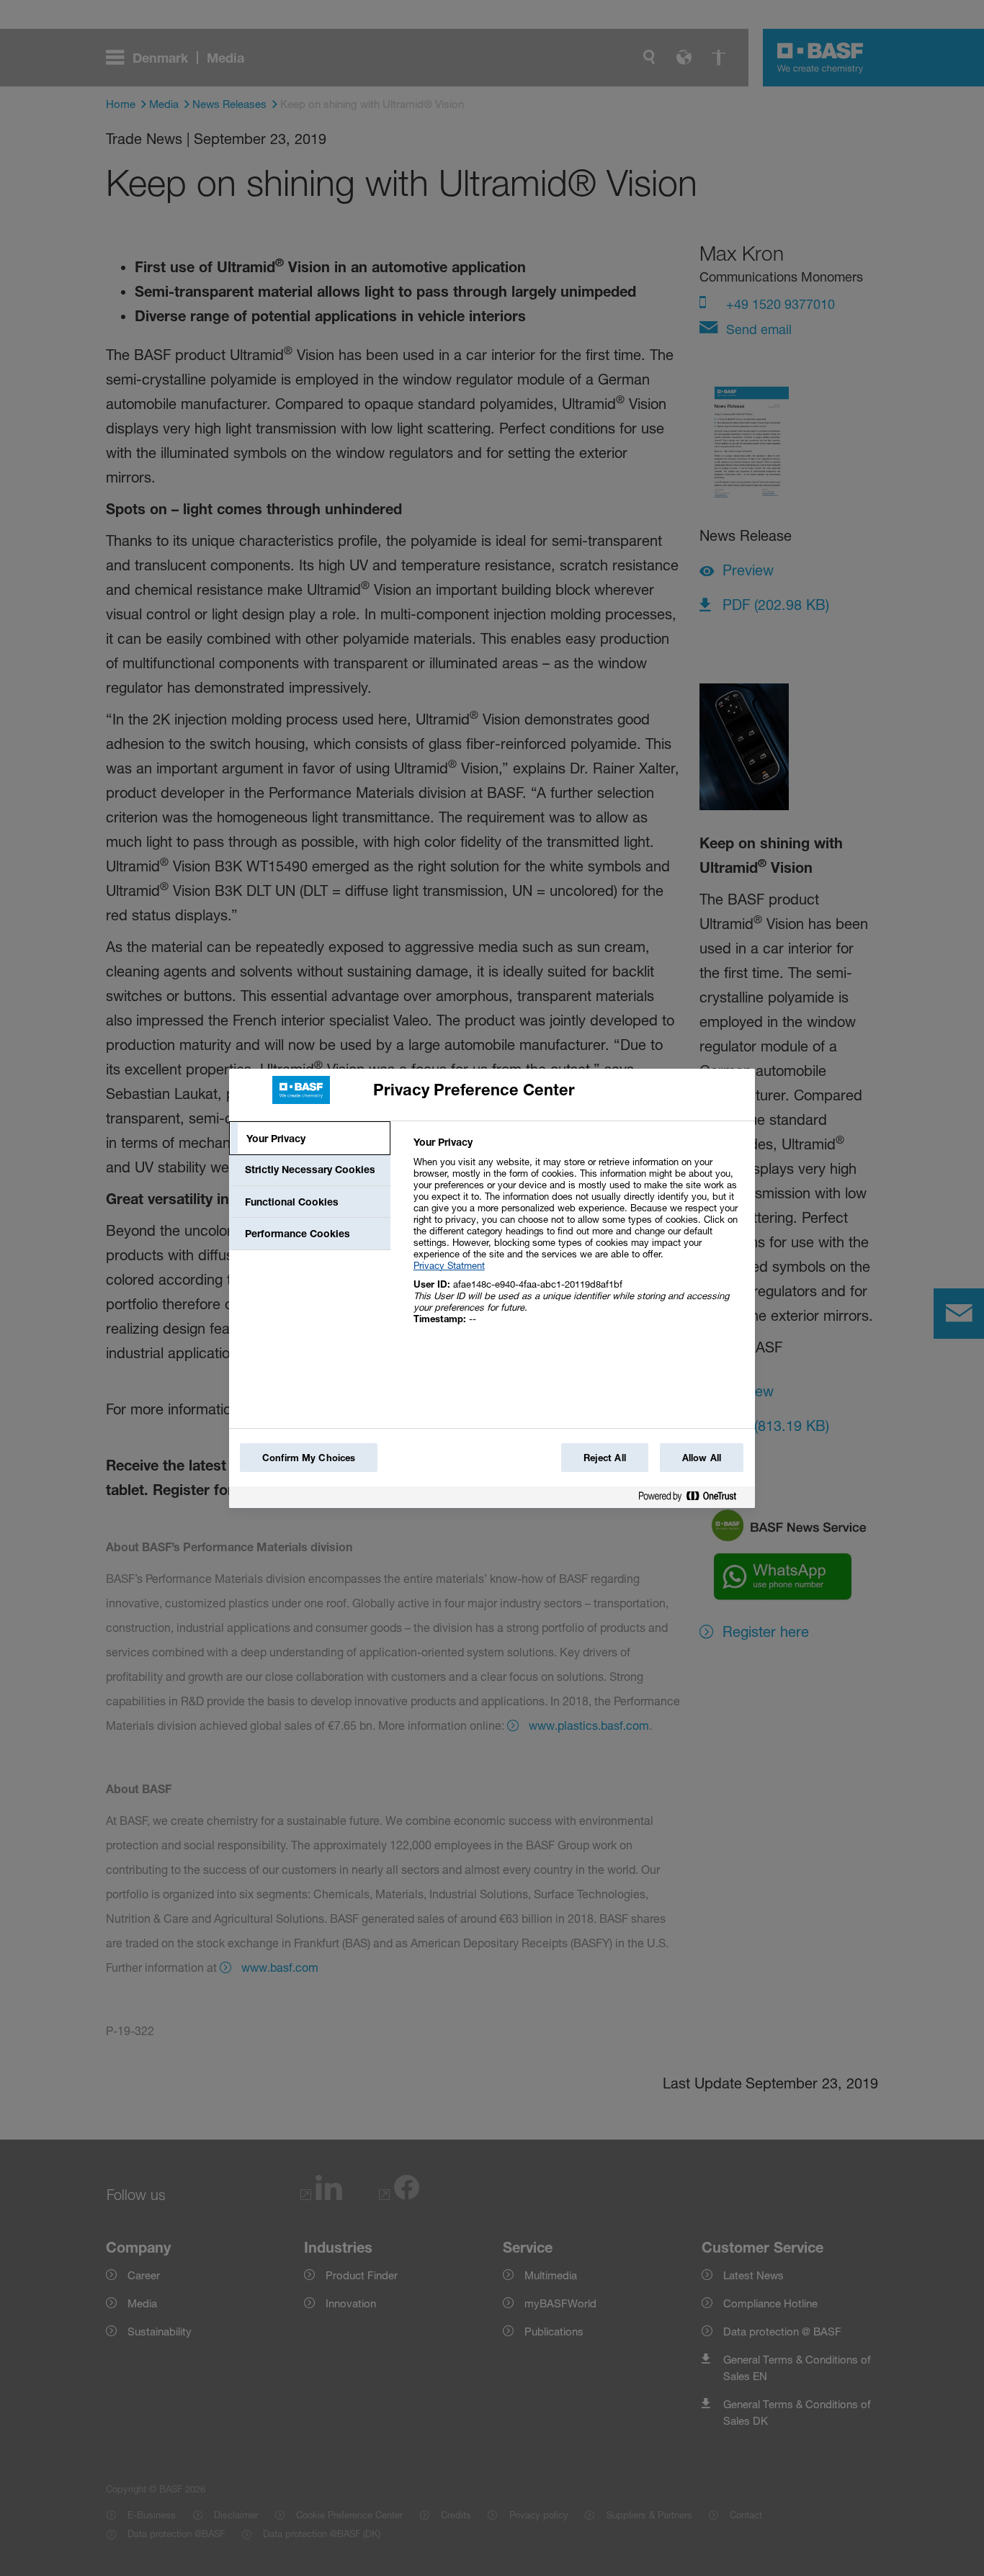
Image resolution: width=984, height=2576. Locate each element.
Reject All (605, 1458)
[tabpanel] (578, 1238)
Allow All (702, 1458)
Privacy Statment (449, 1265)
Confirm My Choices (309, 1458)
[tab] (310, 1139)
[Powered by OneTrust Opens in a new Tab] (693, 1499)
